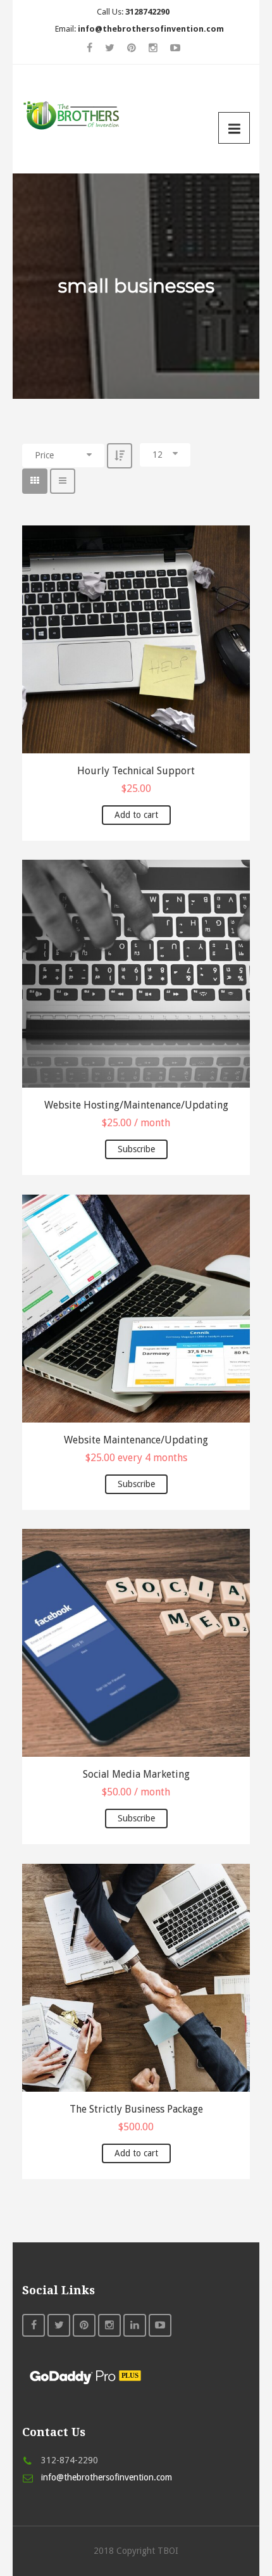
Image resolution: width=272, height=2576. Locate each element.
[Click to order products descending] (120, 456)
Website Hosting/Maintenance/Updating (136, 1105)
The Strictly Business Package (136, 2109)
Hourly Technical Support (136, 771)
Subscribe (136, 1149)
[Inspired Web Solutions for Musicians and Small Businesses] (74, 114)
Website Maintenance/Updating (136, 1440)
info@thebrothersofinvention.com (107, 2477)
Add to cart (136, 815)
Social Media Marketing (136, 1774)
